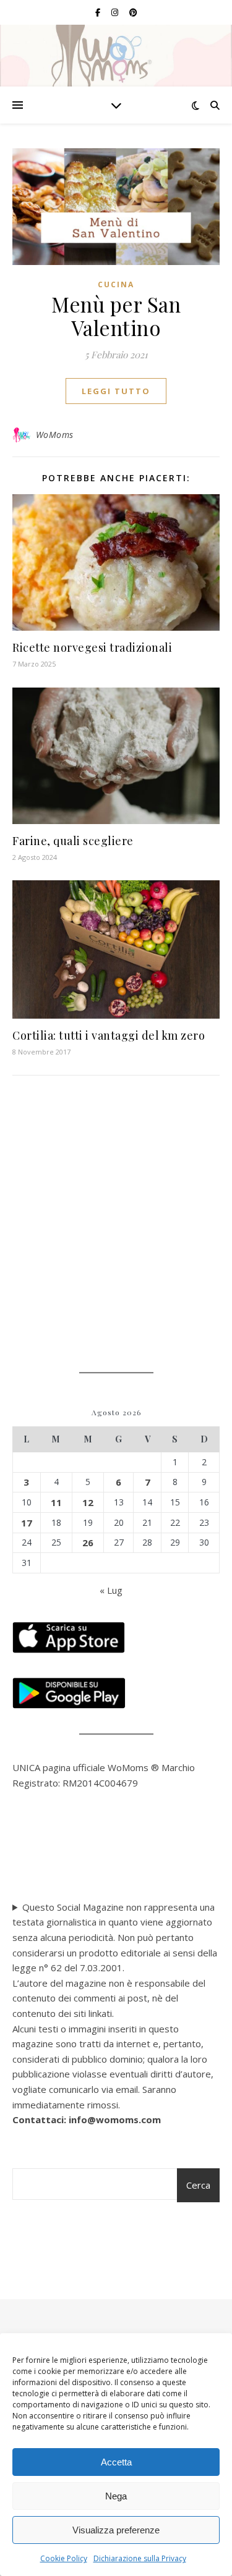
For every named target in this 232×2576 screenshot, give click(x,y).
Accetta (116, 2462)
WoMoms (55, 435)
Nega (116, 2496)
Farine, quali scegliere (73, 841)
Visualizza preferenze (116, 2530)
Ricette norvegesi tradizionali (92, 647)
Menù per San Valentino (116, 316)
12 (88, 1502)
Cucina (116, 284)
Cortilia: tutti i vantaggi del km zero (109, 1035)
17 (27, 1523)
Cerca (198, 2185)
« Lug (111, 1590)
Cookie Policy (64, 2558)
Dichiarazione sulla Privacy (140, 2558)
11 (56, 1502)
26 (88, 1543)
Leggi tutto (116, 391)
